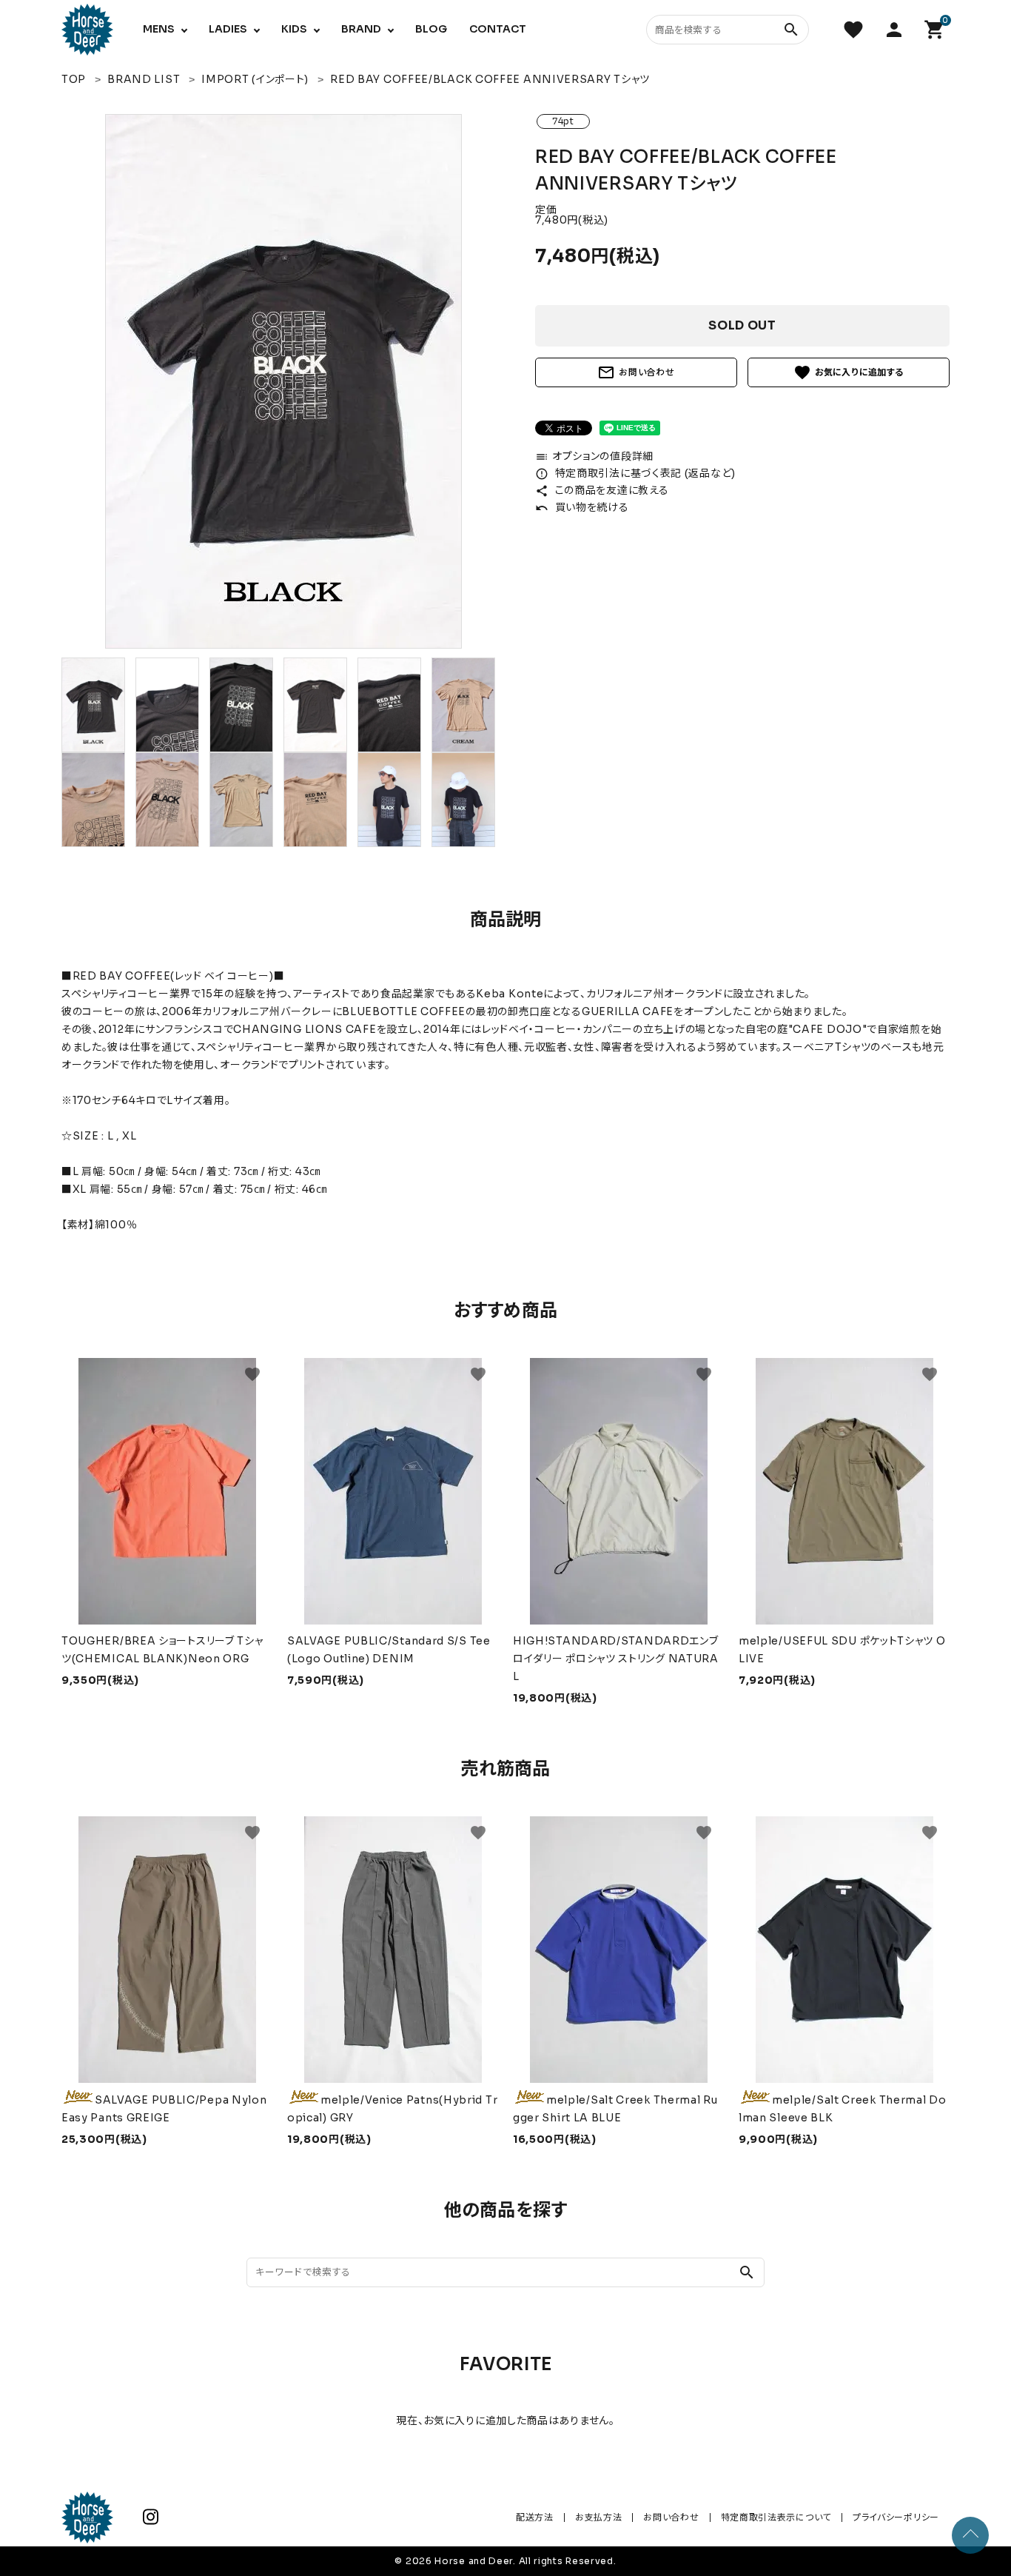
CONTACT (498, 29)
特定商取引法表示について (776, 2517)
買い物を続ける (582, 507)
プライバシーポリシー (896, 2517)
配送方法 (535, 2517)
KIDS (294, 29)
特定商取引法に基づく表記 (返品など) (635, 473)
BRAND (361, 29)
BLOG (431, 29)
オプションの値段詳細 (594, 456)
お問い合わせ (636, 372)
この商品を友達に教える (602, 490)
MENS (159, 29)
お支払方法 (599, 2517)
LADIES (228, 29)
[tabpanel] (283, 381)
